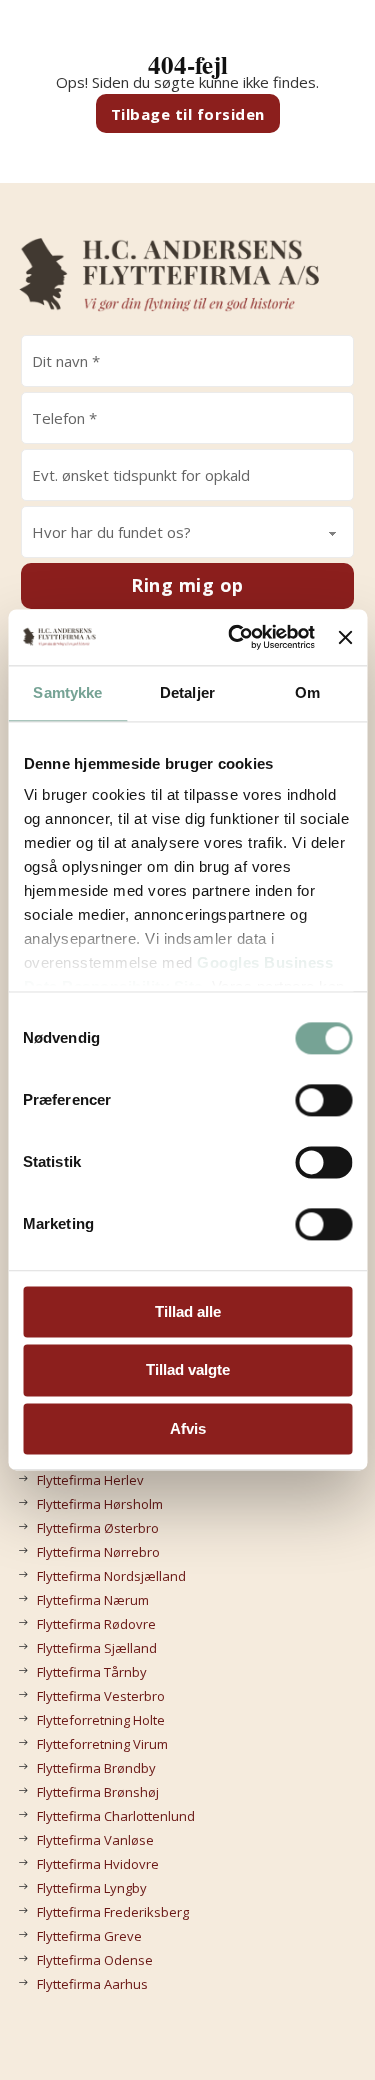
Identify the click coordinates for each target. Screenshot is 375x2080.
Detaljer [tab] (187, 692)
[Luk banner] (345, 637)
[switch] (323, 1100)
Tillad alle (188, 1311)
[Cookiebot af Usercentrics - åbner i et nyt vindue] (235, 637)
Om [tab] (307, 692)
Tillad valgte (188, 1370)
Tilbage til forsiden (188, 114)
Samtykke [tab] (67, 692)
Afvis (188, 1428)
